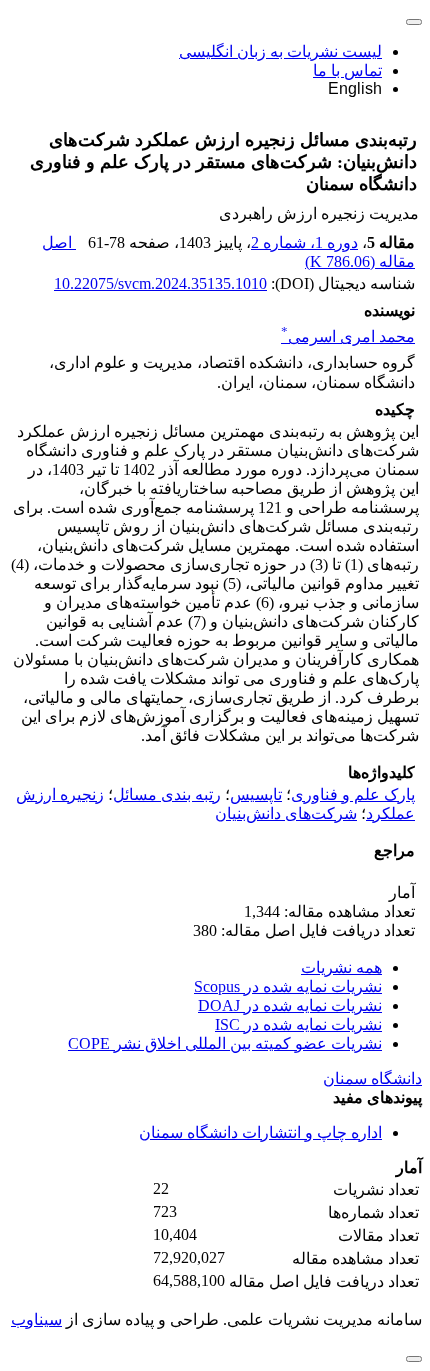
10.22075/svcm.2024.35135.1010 (160, 283)
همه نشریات (341, 967)
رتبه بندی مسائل (167, 794)
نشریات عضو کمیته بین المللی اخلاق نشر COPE (225, 1043)
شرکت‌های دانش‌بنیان (286, 813)
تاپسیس (256, 794)
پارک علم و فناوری (353, 794)
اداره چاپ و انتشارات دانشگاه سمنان (260, 1132)
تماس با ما (347, 70)
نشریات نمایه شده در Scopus (288, 986)
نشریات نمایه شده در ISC (298, 1024)
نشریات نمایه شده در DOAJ (290, 1005)
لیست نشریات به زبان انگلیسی (280, 51)
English (355, 88)
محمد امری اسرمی (348, 336)
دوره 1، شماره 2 (304, 242)
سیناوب (36, 1319)
